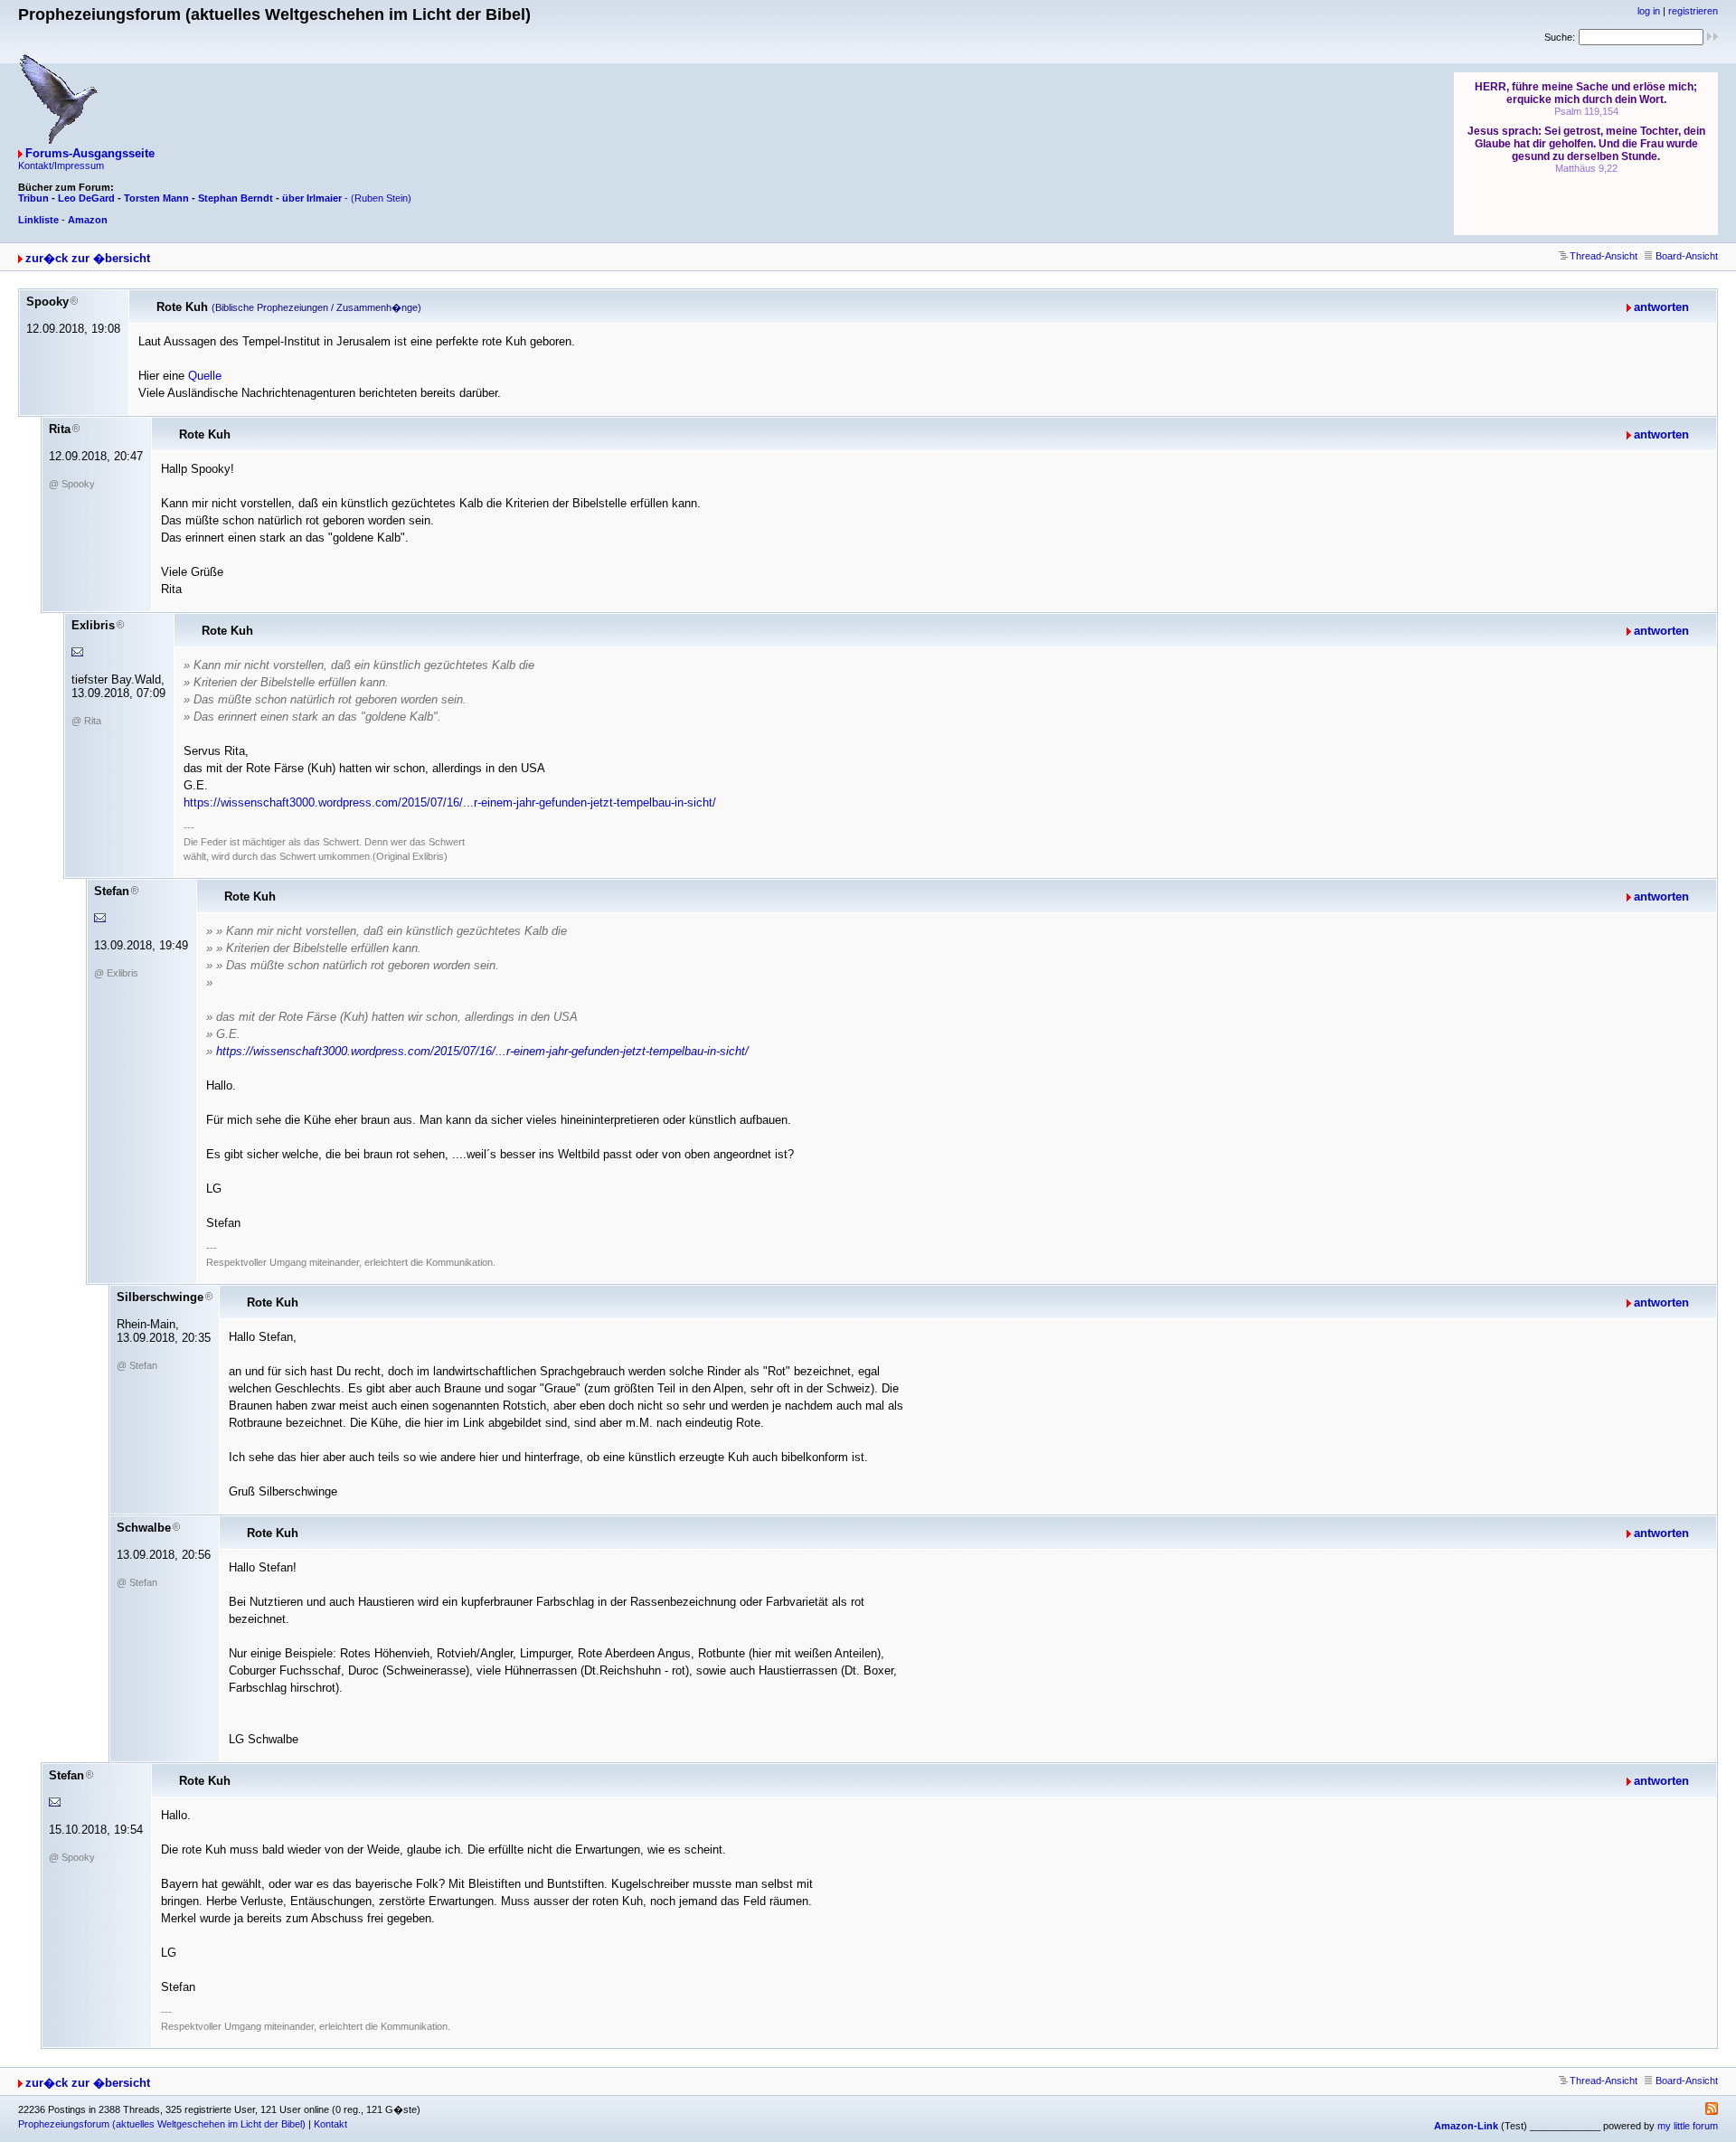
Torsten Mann (156, 198)
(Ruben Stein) (381, 198)
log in (1649, 11)
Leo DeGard (86, 198)
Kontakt (330, 2124)
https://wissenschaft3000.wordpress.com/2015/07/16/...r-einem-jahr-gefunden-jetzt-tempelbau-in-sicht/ (450, 802)
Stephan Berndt (236, 198)
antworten (1661, 307)
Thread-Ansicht (1604, 256)
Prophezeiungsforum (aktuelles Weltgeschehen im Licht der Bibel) (162, 2124)
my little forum (1688, 2126)
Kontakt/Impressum (61, 165)
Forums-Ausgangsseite (90, 153)
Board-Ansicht (1687, 256)
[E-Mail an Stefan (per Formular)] (100, 918)
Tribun (33, 198)
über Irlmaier (312, 198)
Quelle (205, 376)
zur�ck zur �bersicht (88, 258)
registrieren (1693, 11)
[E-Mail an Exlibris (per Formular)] (77, 652)
